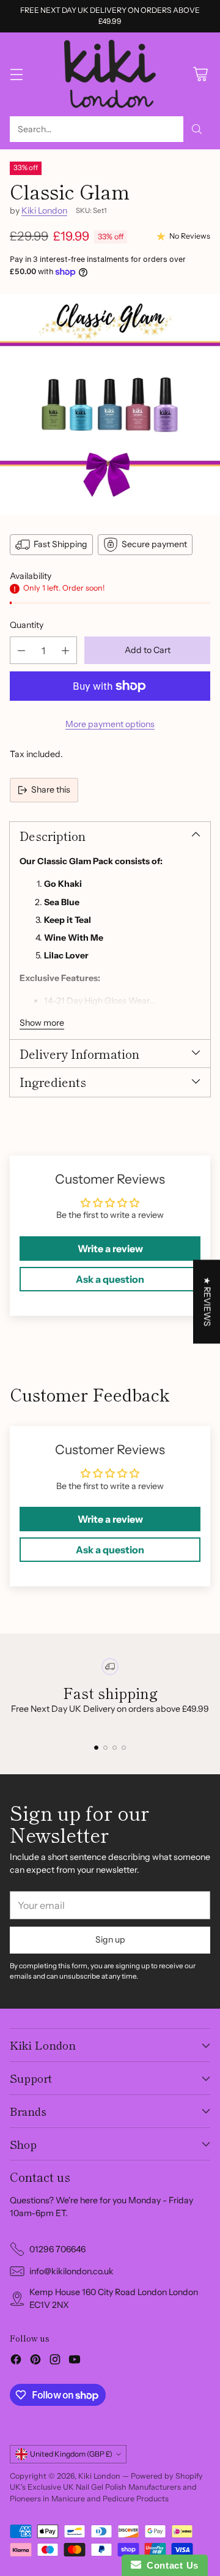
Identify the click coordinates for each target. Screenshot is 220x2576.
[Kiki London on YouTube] (75, 2361)
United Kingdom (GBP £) (71, 2454)
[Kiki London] (110, 74)
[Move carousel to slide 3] (115, 1748)
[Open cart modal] (200, 74)
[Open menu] (16, 74)
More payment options (110, 724)
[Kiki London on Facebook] (16, 2361)
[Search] (197, 129)
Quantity (27, 625)
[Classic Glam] (110, 405)
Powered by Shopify (167, 2476)
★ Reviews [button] (207, 1301)
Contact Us (170, 2565)
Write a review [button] (110, 1249)
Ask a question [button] (110, 1279)
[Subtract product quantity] (21, 650)
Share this (51, 790)
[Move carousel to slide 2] (105, 1748)
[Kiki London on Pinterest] (35, 2361)
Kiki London (44, 211)
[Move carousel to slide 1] (96, 1748)
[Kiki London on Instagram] (55, 2361)
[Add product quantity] (65, 650)
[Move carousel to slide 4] (124, 1748)
